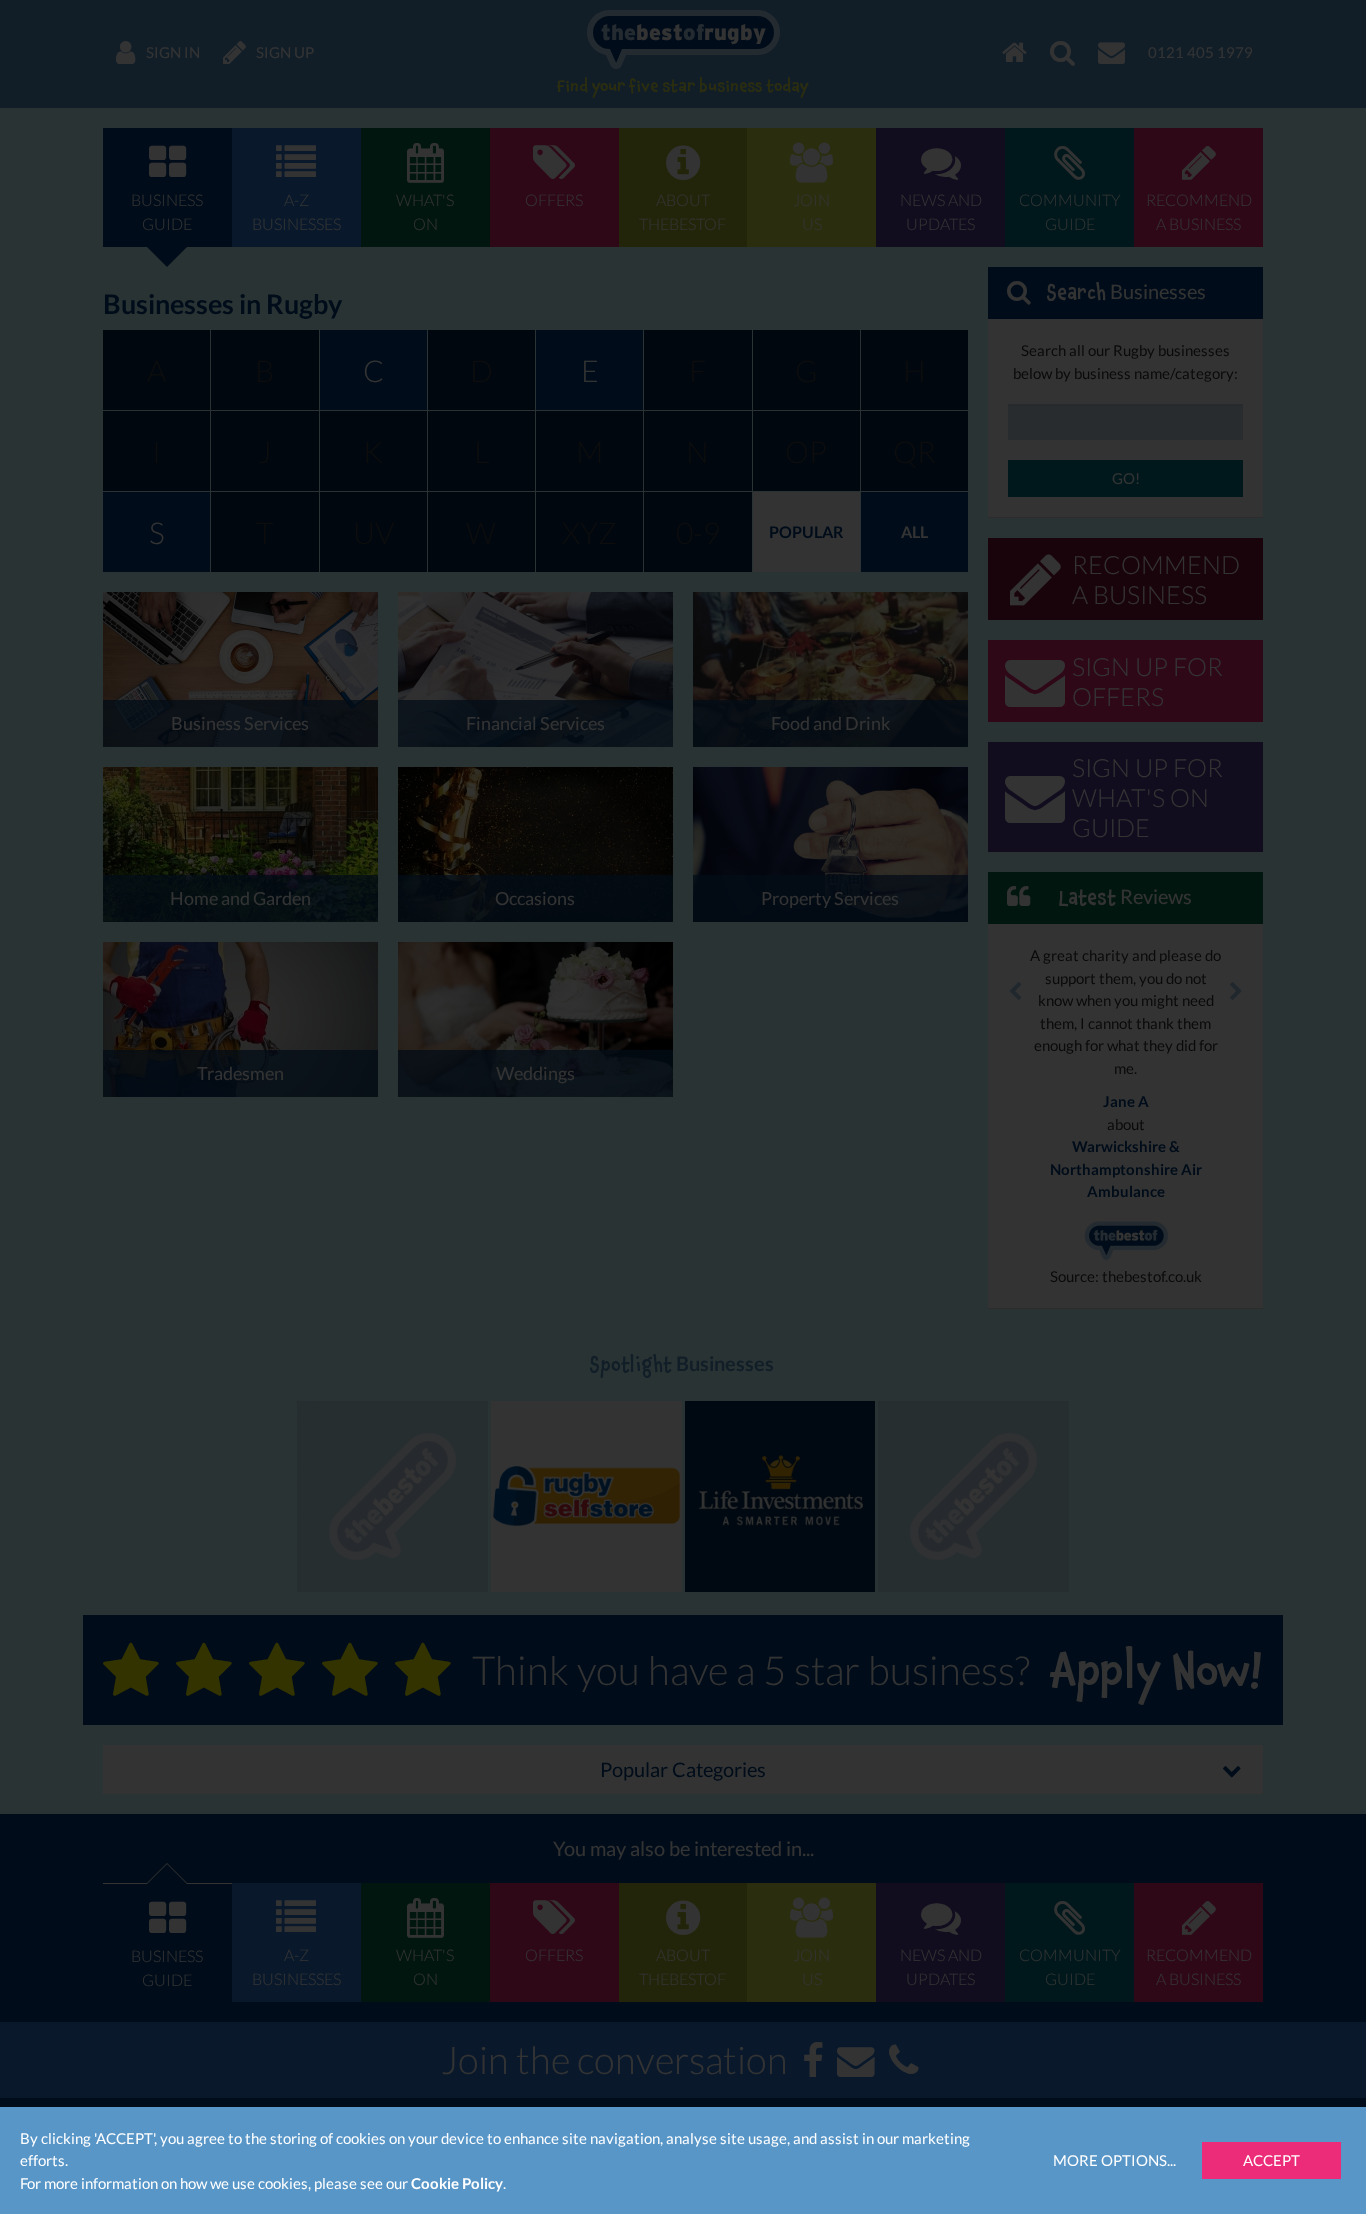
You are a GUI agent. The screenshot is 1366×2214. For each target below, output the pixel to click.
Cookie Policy (457, 2183)
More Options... (1114, 2160)
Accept (1271, 2160)
